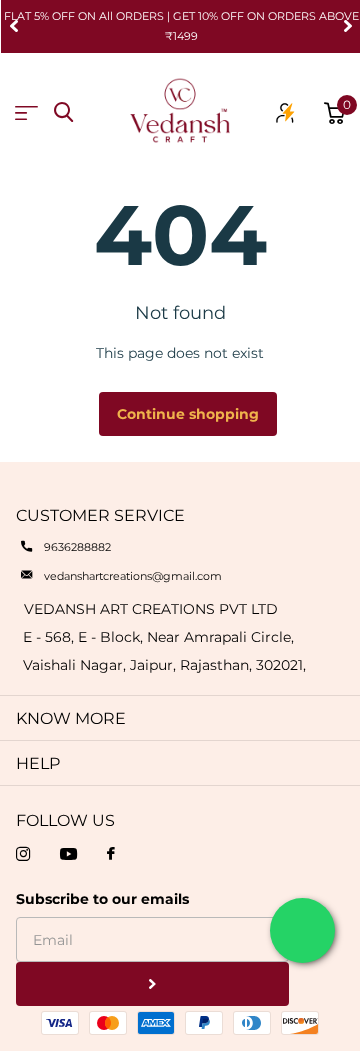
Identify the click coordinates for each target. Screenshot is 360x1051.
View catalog (26, 113)
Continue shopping (188, 414)
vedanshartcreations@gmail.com (133, 576)
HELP (38, 763)
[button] (14, 26)
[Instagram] (23, 854)
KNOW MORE (71, 718)
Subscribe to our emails (102, 899)
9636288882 (77, 547)
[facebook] (111, 854)
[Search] (63, 112)
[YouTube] (68, 854)
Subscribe (152, 984)
